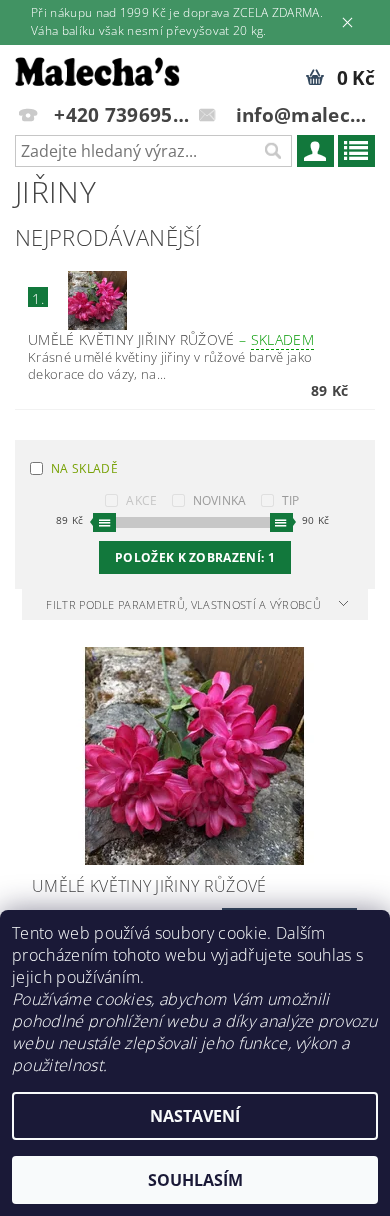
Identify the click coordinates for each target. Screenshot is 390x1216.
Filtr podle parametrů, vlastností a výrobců (185, 604)
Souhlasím (195, 1180)
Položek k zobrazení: (195, 557)
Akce (141, 500)
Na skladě (84, 468)
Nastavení (195, 1116)
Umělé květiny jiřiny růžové (171, 339)
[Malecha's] (97, 71)
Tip (291, 500)
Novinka (220, 500)
